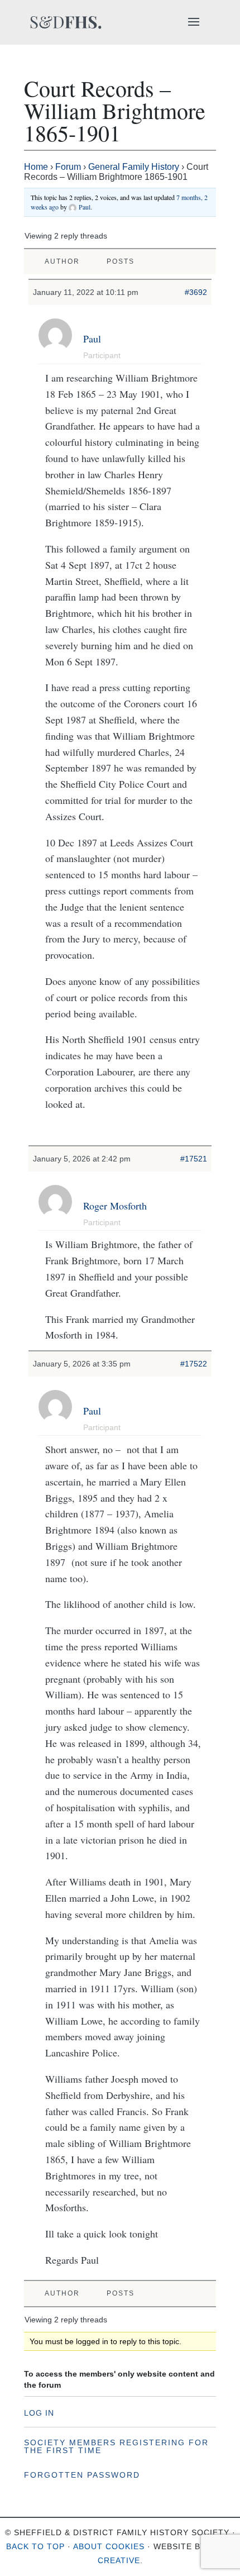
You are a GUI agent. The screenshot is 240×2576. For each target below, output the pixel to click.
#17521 (194, 1159)
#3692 (196, 292)
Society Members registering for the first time (116, 2446)
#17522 (194, 1364)
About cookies (109, 2546)
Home (36, 167)
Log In (39, 2413)
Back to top (35, 2546)
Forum (68, 167)
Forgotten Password (82, 2475)
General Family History (134, 167)
